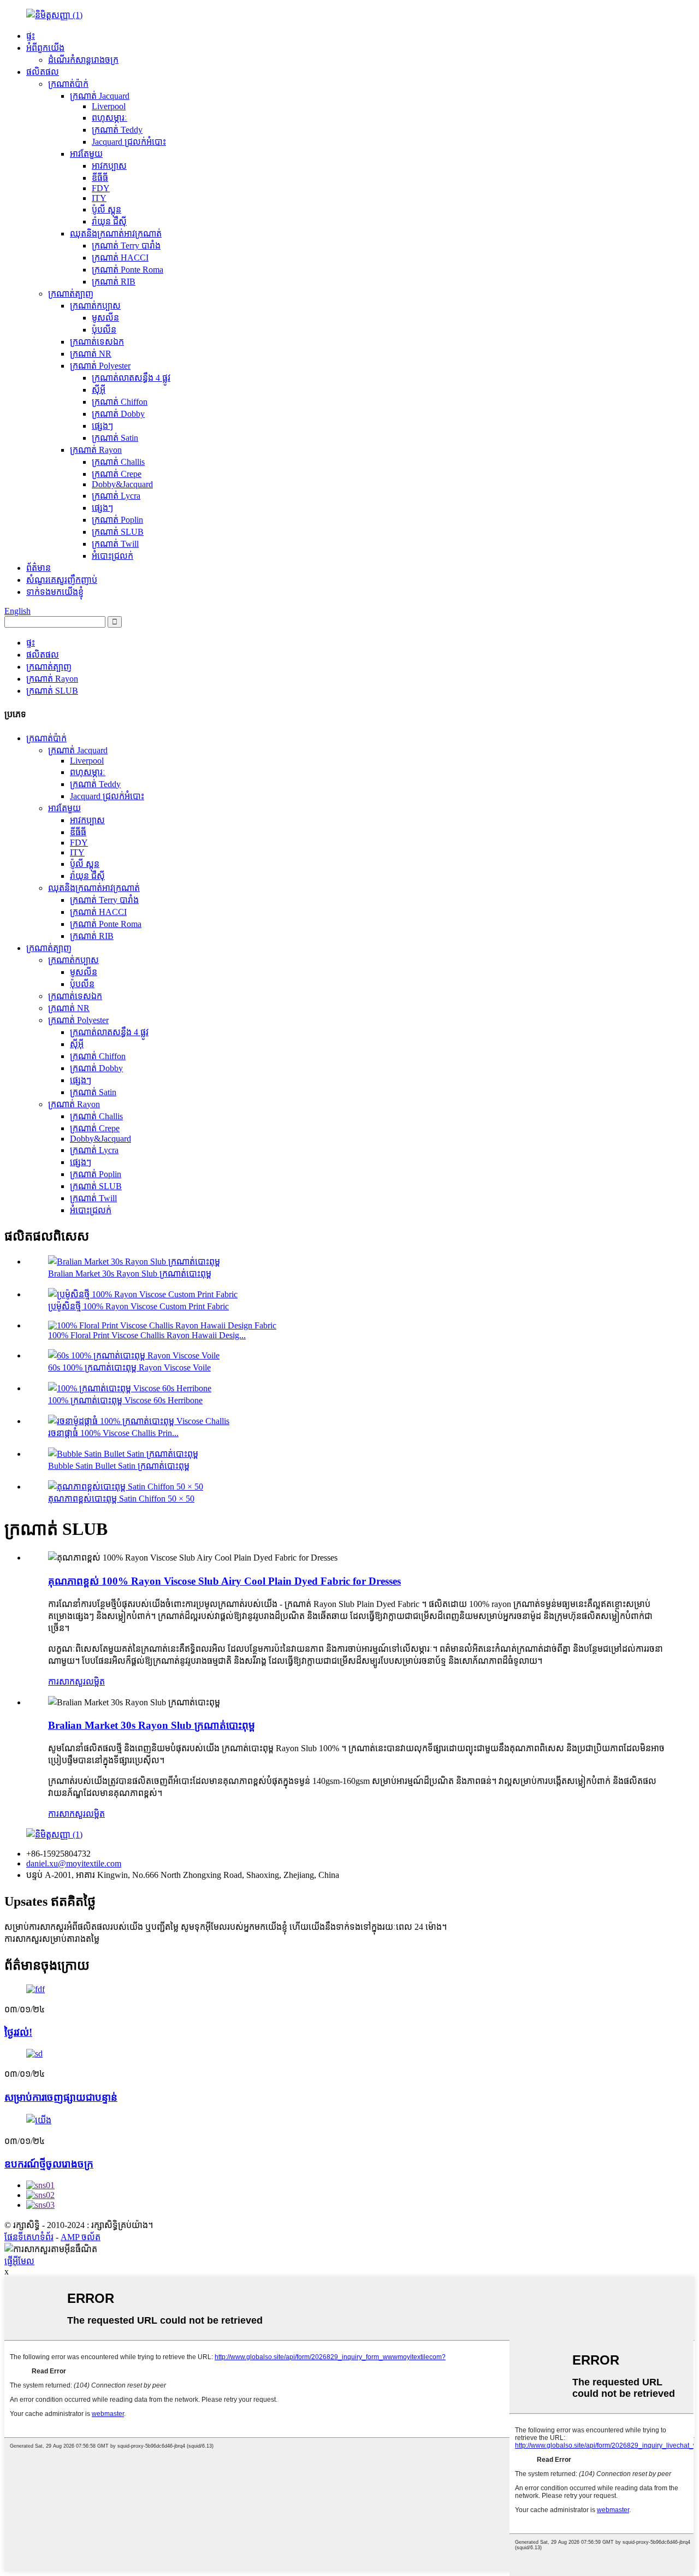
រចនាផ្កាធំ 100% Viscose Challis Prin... (113, 1433)
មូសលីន (105, 318)
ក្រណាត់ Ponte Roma (128, 270)
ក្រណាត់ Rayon (96, 450)
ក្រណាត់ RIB (114, 282)
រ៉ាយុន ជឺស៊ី (109, 221)
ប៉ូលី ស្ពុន (106, 209)
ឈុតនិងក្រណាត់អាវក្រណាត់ (116, 234)
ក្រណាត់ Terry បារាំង (126, 246)
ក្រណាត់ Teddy (117, 130)
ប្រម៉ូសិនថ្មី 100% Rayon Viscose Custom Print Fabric (138, 1306)
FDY (101, 188)
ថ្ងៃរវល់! (18, 2032)
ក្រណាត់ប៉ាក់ (68, 84)
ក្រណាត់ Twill (115, 544)
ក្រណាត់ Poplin (117, 520)
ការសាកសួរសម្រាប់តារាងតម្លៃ (52, 1939)
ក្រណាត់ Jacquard (100, 96)
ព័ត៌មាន (38, 568)
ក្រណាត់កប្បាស (95, 306)
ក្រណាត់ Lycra (116, 496)
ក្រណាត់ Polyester (100, 366)
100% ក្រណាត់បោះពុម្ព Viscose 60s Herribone (125, 1400)
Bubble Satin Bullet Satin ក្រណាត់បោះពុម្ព (119, 1466)
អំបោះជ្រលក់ (112, 556)
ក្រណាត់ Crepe (117, 474)
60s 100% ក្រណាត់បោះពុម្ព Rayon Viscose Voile (129, 1367)
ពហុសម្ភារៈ (109, 118)
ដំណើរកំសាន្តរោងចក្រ (83, 60)
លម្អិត (95, 1682)
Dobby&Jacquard (122, 484)
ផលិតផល (43, 72)
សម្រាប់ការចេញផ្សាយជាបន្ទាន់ (61, 2097)
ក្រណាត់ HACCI (120, 258)
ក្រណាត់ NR (91, 354)
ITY (99, 198)
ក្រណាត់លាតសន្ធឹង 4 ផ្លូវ (131, 378)
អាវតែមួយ (86, 154)
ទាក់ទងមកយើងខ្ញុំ (55, 592)
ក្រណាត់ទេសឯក (97, 342)
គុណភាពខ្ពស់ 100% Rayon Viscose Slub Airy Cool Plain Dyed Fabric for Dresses (224, 1581)
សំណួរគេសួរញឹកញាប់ (62, 580)
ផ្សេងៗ (102, 426)
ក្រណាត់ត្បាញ (71, 294)
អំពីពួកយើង (45, 48)
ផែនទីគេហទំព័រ (29, 2237)
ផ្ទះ (31, 36)
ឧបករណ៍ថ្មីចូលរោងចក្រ (49, 2164)
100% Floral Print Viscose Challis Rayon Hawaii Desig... (147, 1335)
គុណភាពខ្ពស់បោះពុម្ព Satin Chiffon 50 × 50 (121, 1499)
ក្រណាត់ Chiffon (120, 402)
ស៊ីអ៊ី (99, 390)
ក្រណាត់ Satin (115, 438)
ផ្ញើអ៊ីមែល (19, 2261)
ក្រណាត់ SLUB (118, 532)
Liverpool (109, 106)
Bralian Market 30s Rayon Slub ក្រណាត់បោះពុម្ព (130, 1274)
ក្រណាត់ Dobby (118, 414)
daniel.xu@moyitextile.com (74, 1863)
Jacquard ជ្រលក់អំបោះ (129, 142)
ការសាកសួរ (67, 1682)
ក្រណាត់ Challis (118, 462)
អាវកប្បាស (109, 166)
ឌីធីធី (100, 178)
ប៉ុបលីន (104, 330)
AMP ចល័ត (81, 2237)
